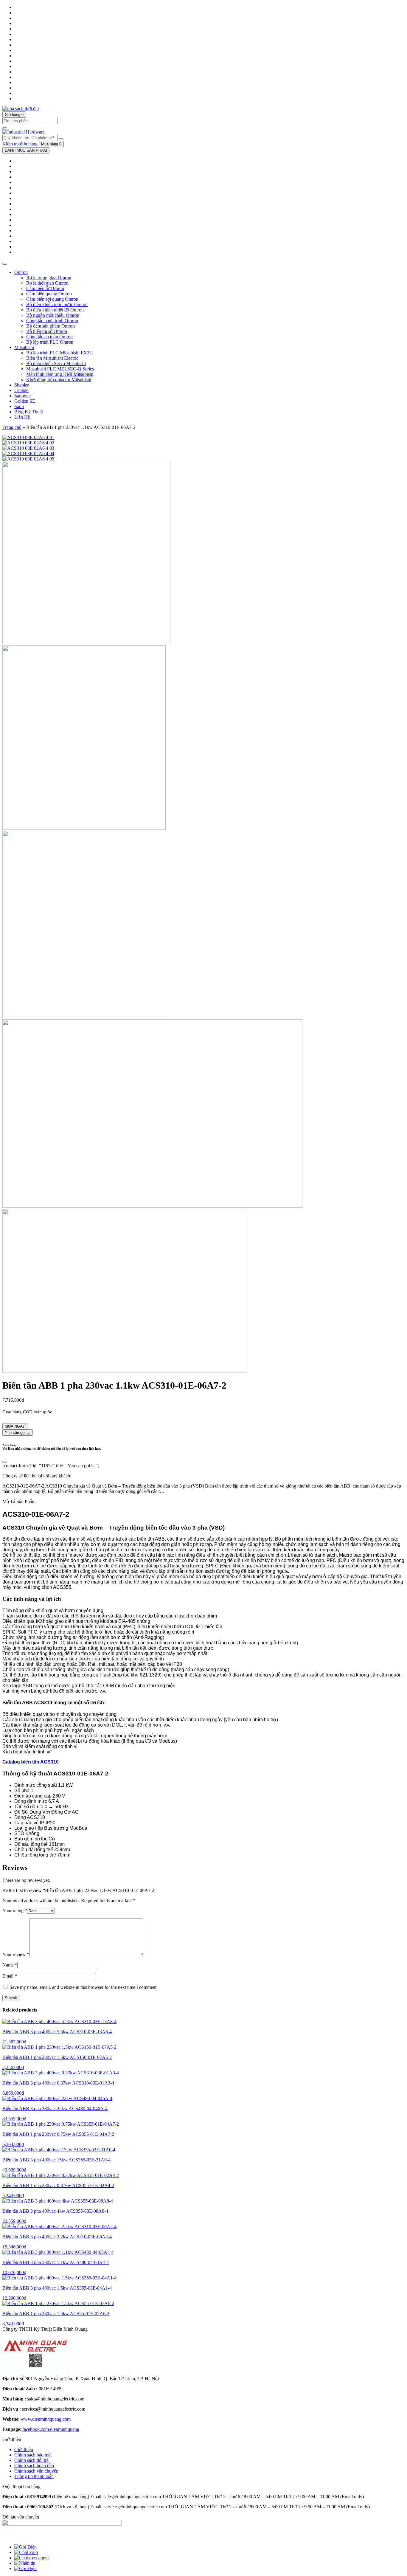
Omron (21, 272)
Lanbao (21, 390)
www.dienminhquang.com (46, 2419)
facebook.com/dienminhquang (51, 2429)
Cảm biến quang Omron (49, 294)
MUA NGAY (15, 1426)
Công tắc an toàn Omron (49, 337)
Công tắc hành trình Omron (52, 321)
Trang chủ (12, 427)
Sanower (23, 396)
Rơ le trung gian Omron (49, 278)
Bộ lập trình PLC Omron (50, 342)
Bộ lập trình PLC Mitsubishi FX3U (60, 353)
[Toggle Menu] (5, 264)
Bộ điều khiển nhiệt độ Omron (55, 310)
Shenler (21, 385)
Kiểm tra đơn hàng (20, 144)
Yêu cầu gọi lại (18, 1433)
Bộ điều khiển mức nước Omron (57, 304)
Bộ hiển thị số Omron (47, 331)
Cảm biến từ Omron (45, 288)
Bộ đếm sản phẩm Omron (51, 326)
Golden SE (25, 401)
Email (10, 1976)
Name (10, 1965)
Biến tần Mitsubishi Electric (52, 358)
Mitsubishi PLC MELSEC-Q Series (60, 369)
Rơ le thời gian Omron (47, 283)
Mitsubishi (24, 347)
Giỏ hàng (14, 115)
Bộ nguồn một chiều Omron (53, 315)
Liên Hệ (22, 417)
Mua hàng (51, 144)
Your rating (15, 1911)
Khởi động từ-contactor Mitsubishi (59, 380)
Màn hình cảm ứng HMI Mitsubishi (60, 374)
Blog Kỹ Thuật (29, 412)
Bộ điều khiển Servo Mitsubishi (56, 363)
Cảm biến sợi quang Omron (52, 299)
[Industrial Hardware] (21, 109)
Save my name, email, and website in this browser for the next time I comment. (84, 1987)
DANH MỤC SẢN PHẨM (26, 150)
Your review (16, 1954)
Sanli (19, 406)
